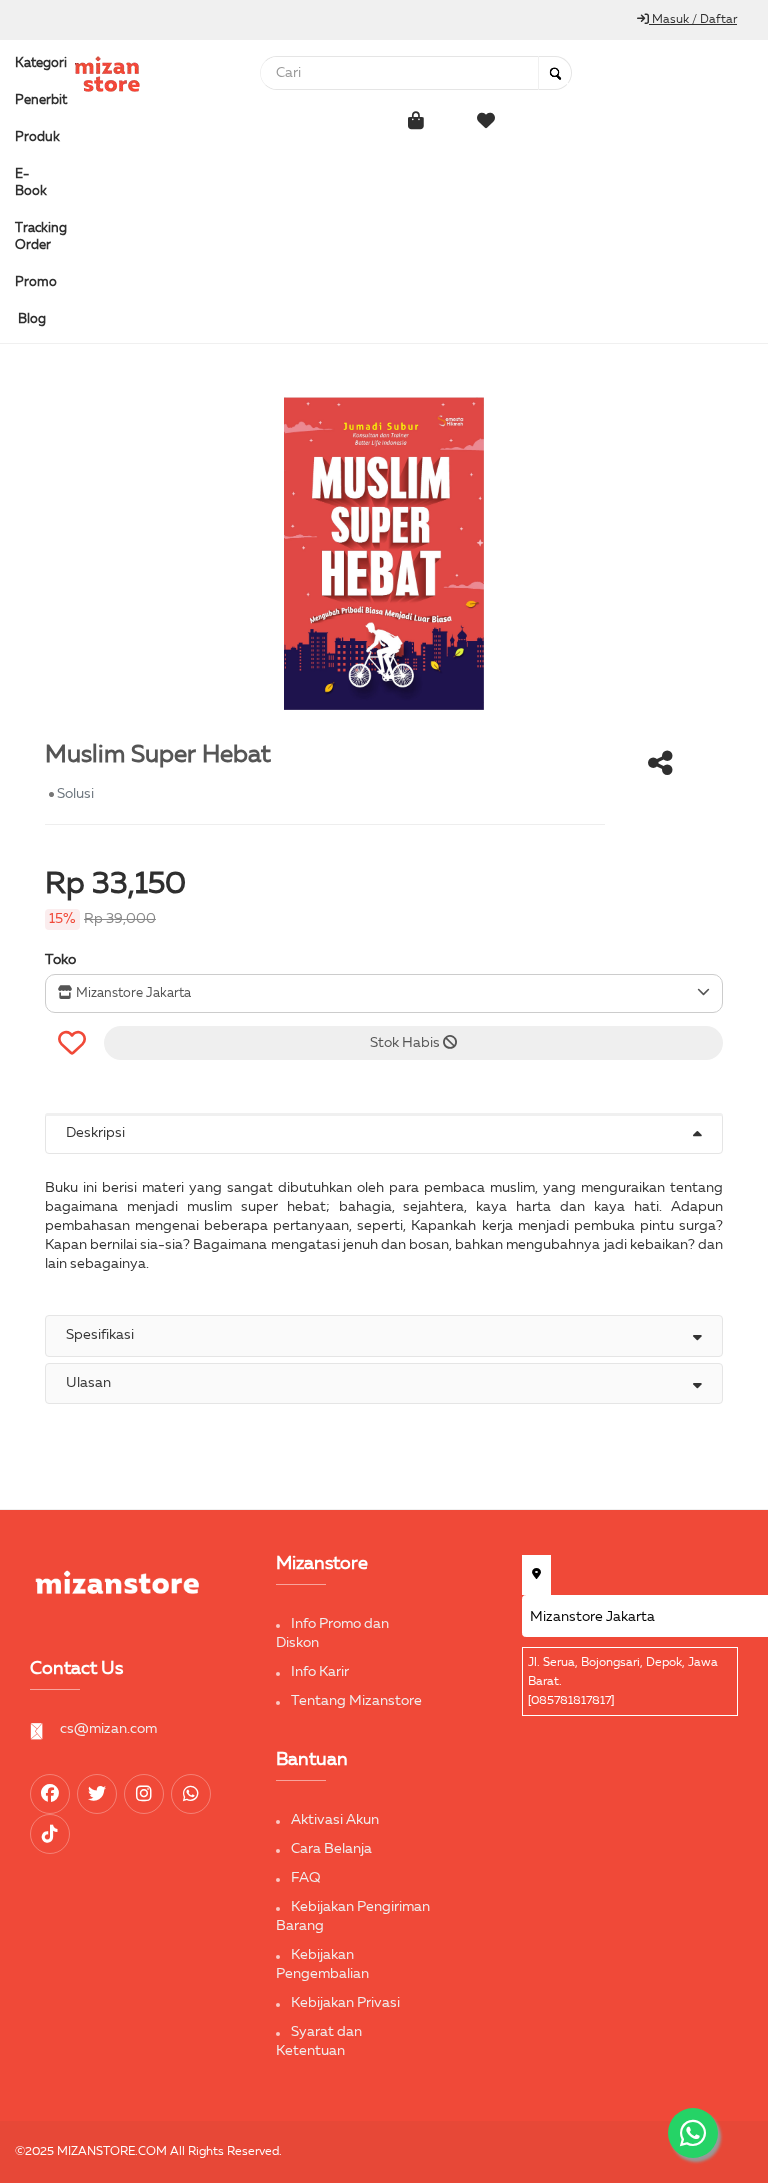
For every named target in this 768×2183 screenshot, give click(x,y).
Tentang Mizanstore (356, 1701)
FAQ (306, 1878)
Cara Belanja (331, 1849)
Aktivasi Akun (335, 1820)
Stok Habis (406, 1043)
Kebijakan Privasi (345, 2003)
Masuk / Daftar (693, 20)
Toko (60, 960)
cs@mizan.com (108, 1729)
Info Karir (320, 1672)
